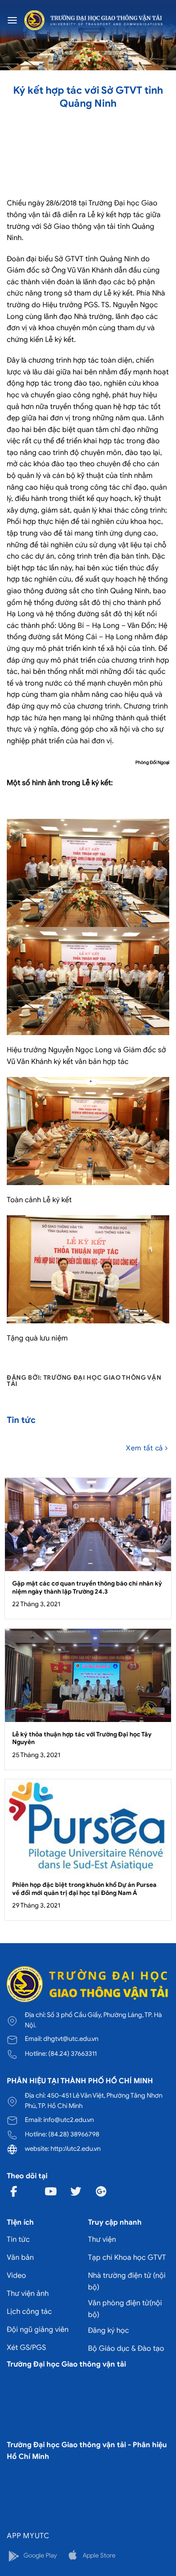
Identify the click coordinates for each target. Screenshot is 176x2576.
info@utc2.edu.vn (69, 2120)
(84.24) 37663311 (72, 2054)
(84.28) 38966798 (74, 2134)
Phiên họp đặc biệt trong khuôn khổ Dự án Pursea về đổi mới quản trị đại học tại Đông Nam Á (84, 1889)
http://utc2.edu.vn (76, 2149)
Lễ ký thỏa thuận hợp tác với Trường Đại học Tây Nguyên (82, 1738)
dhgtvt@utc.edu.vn (71, 2039)
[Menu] (12, 20)
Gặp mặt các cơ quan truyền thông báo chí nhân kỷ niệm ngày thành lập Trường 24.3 (87, 1588)
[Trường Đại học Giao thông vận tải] (93, 20)
